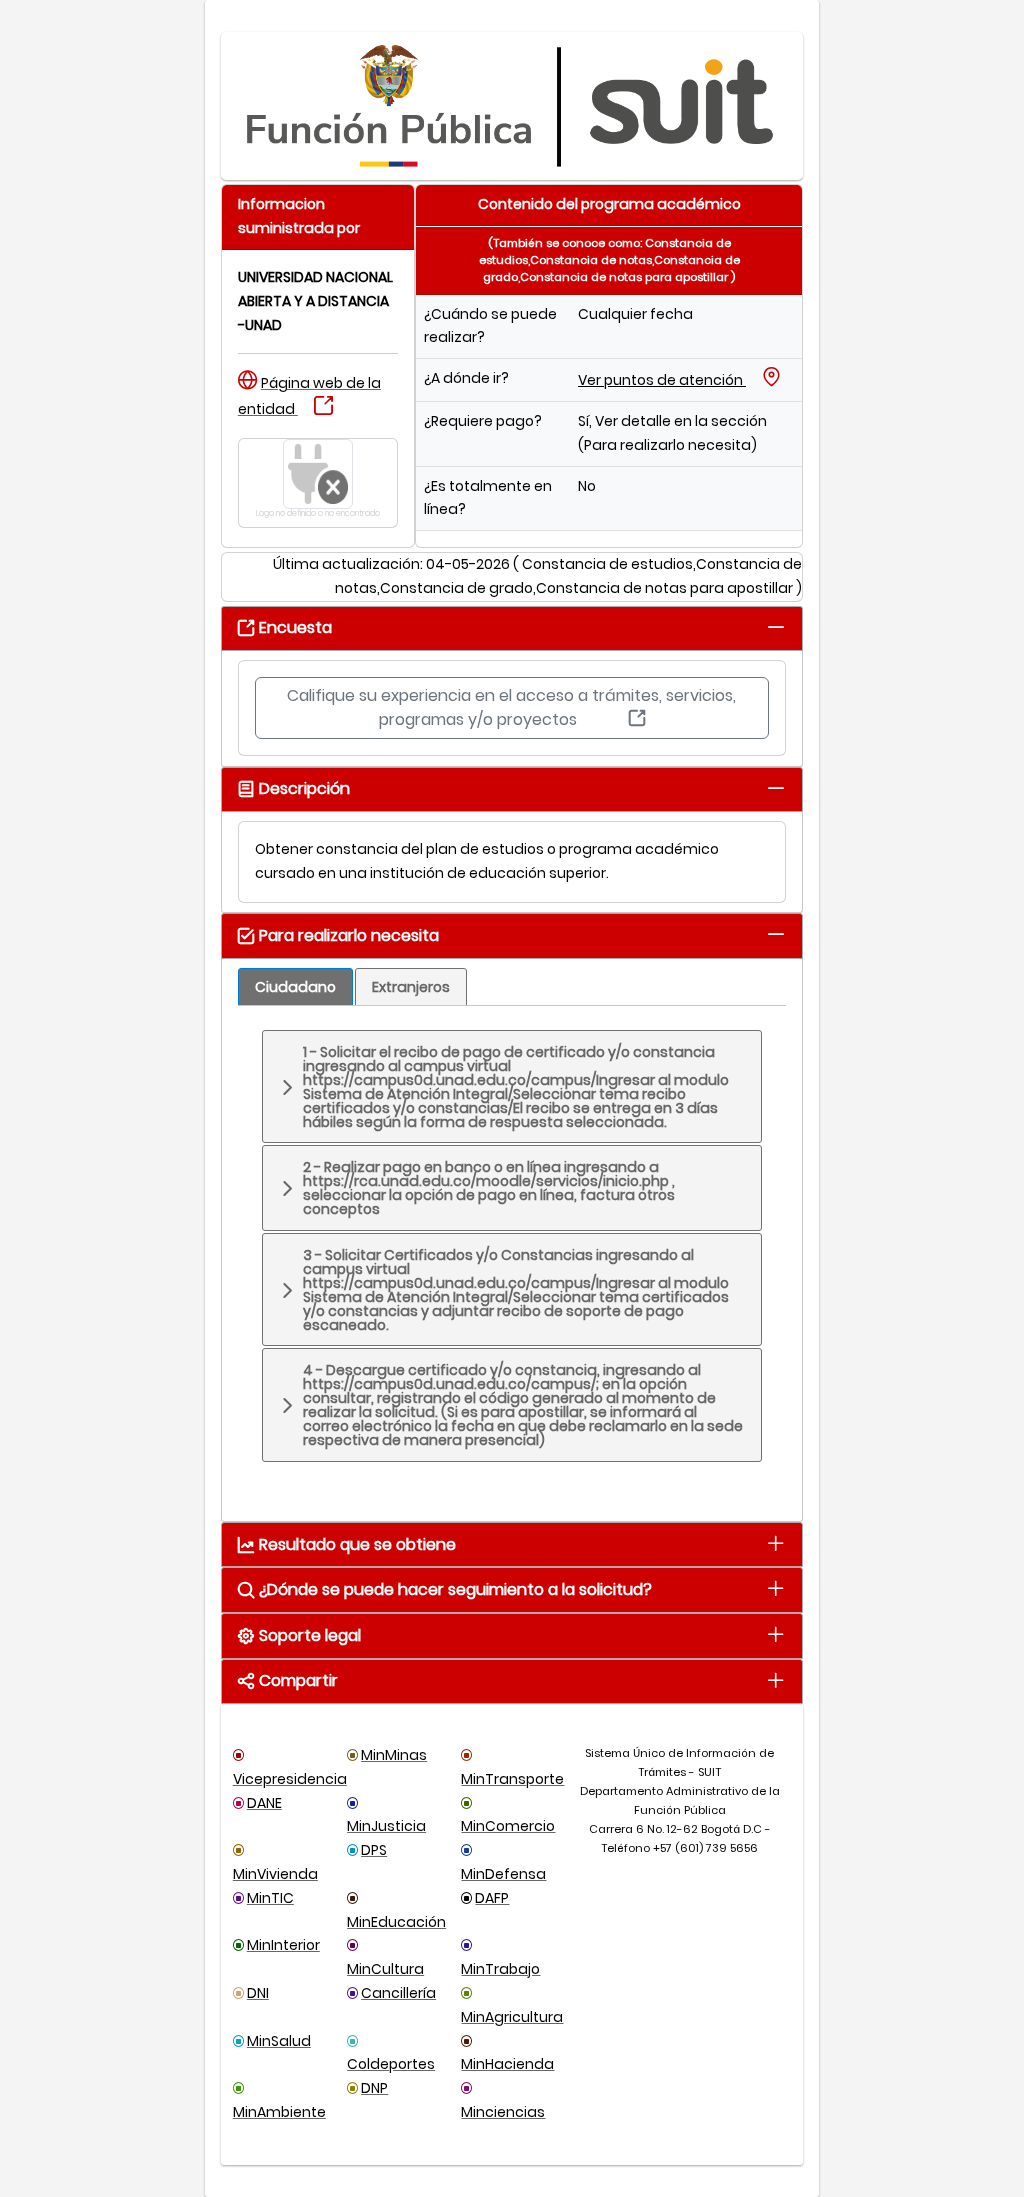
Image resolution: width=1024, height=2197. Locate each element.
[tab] (775, 626)
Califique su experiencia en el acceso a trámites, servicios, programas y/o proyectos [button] (511, 707)
